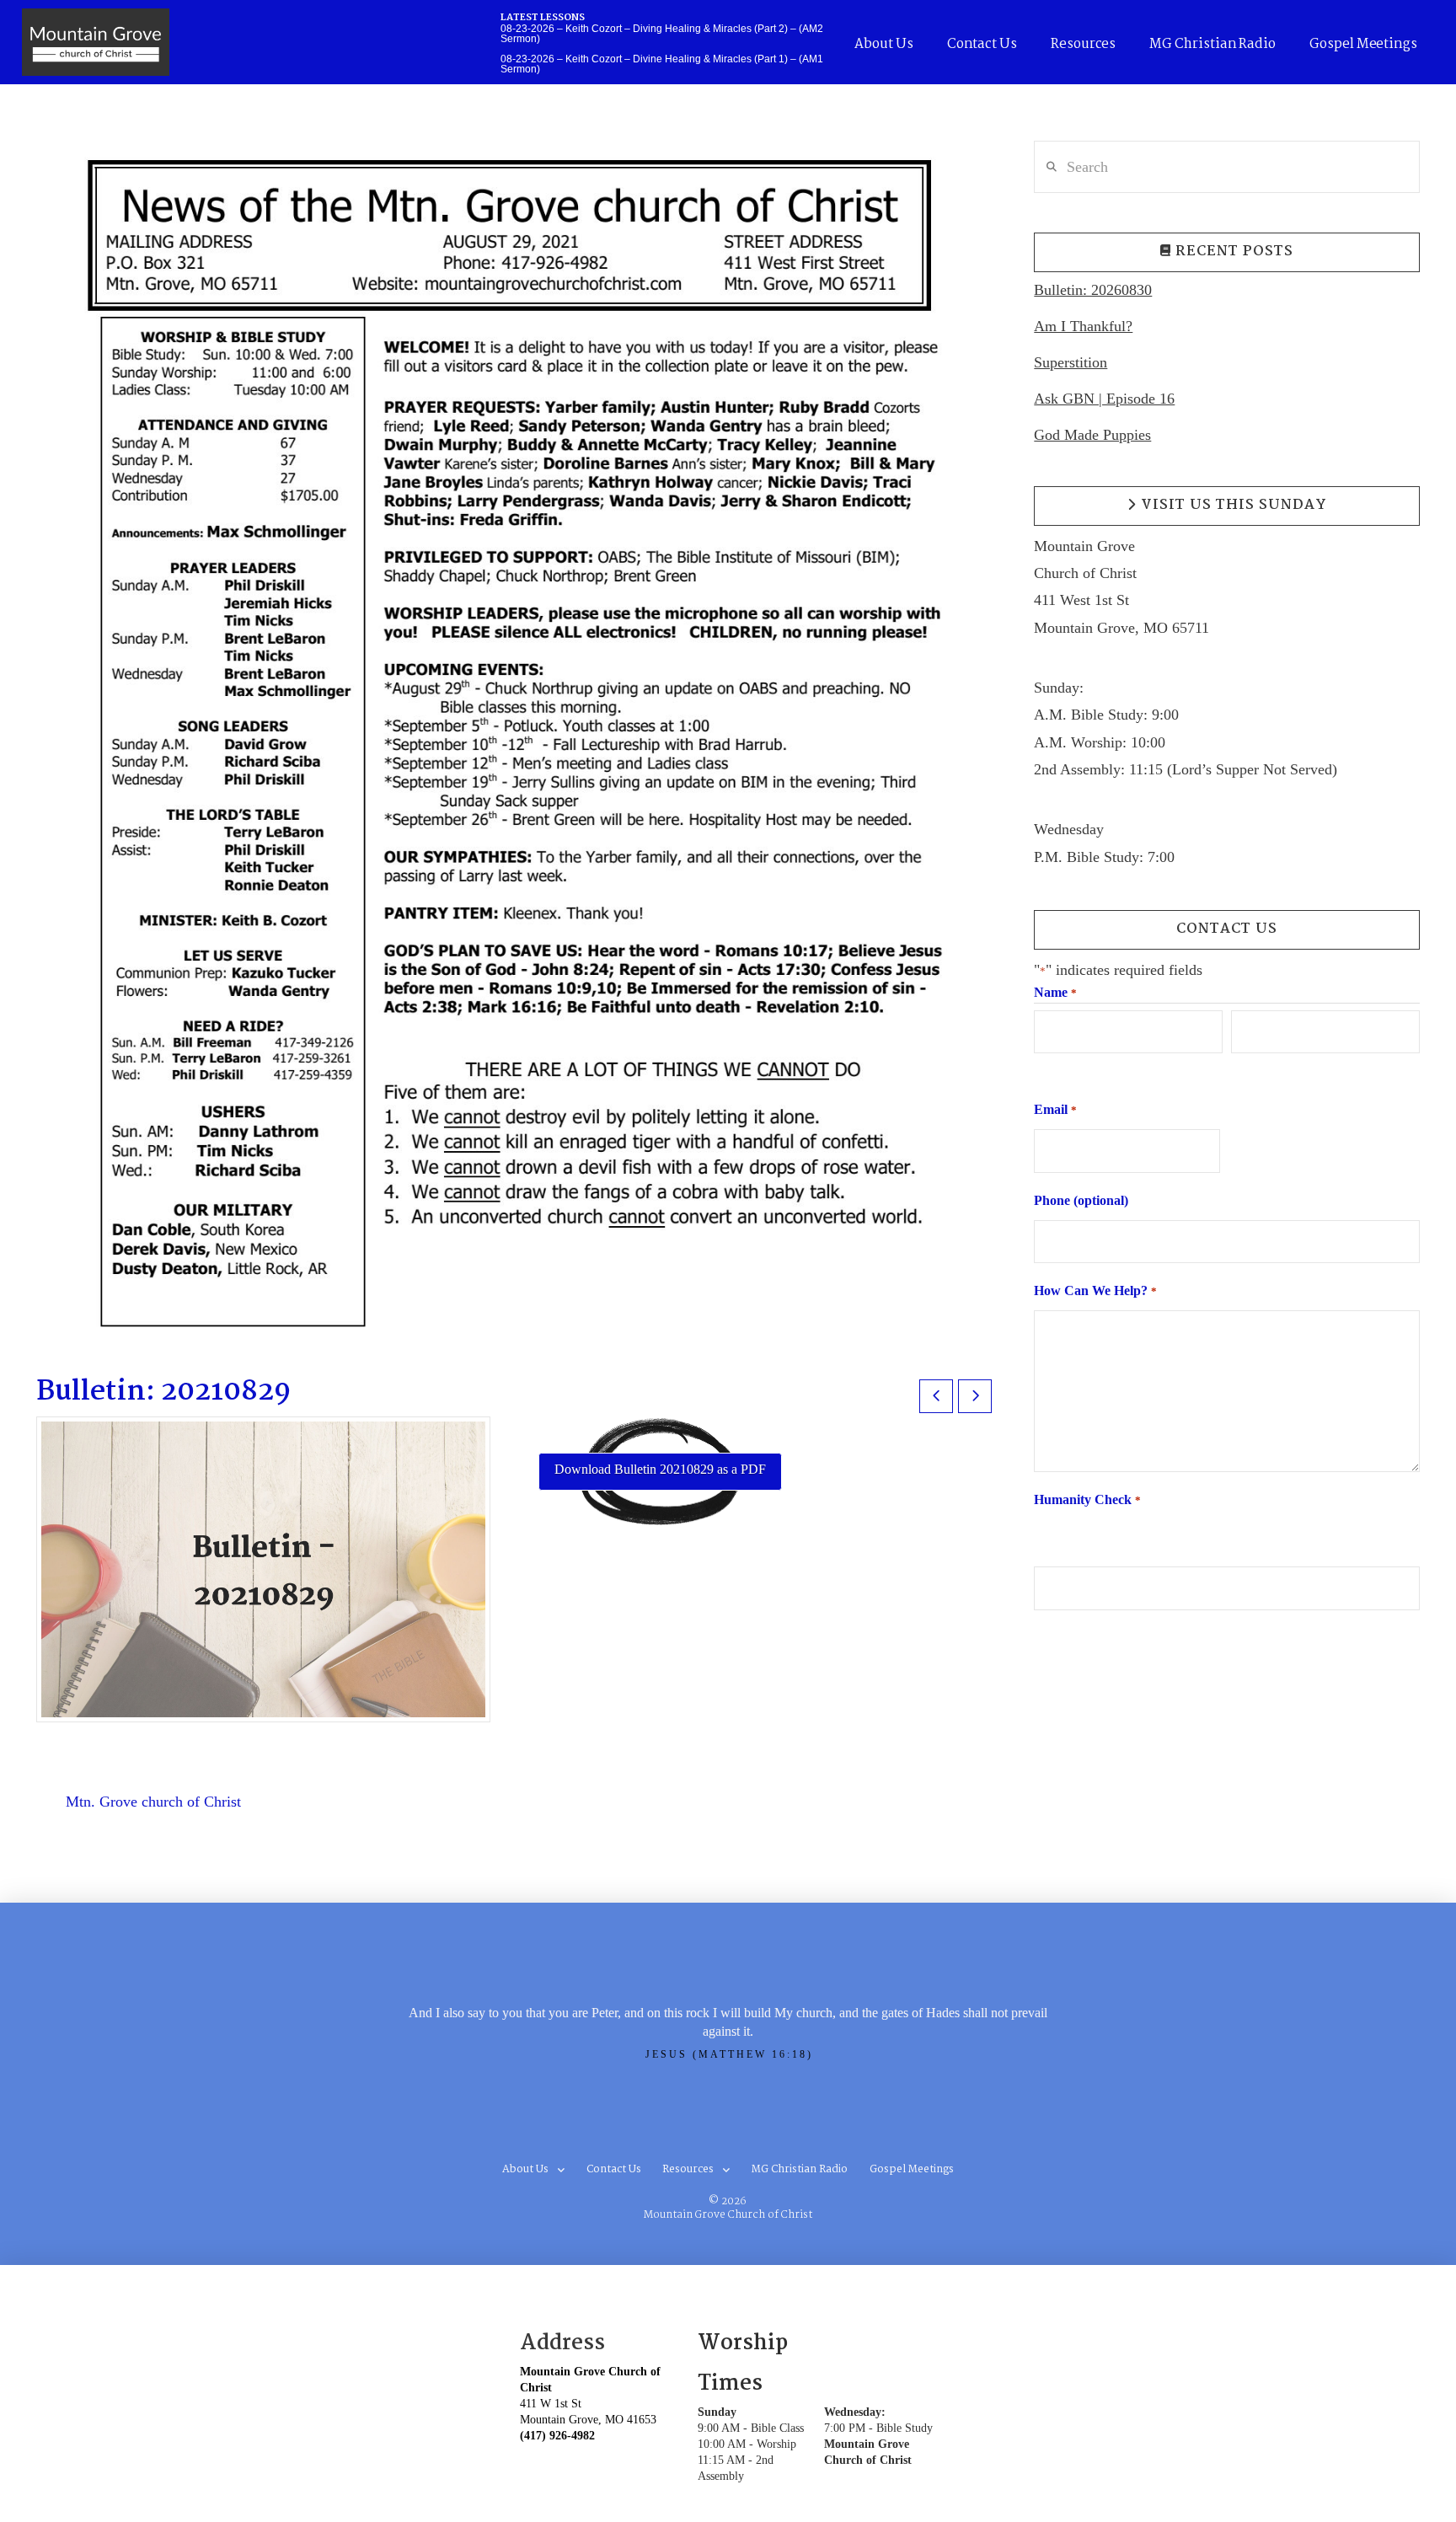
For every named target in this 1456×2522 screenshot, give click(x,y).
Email (1055, 1109)
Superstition (1071, 362)
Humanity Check (1087, 1499)
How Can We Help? (1095, 1290)
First (1045, 1068)
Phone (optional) (1081, 1200)
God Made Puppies (1092, 435)
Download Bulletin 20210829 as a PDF (660, 1469)
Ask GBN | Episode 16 (1104, 399)
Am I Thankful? (1083, 326)
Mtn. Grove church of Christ (153, 1802)
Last (1242, 1068)
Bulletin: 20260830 (1093, 290)
